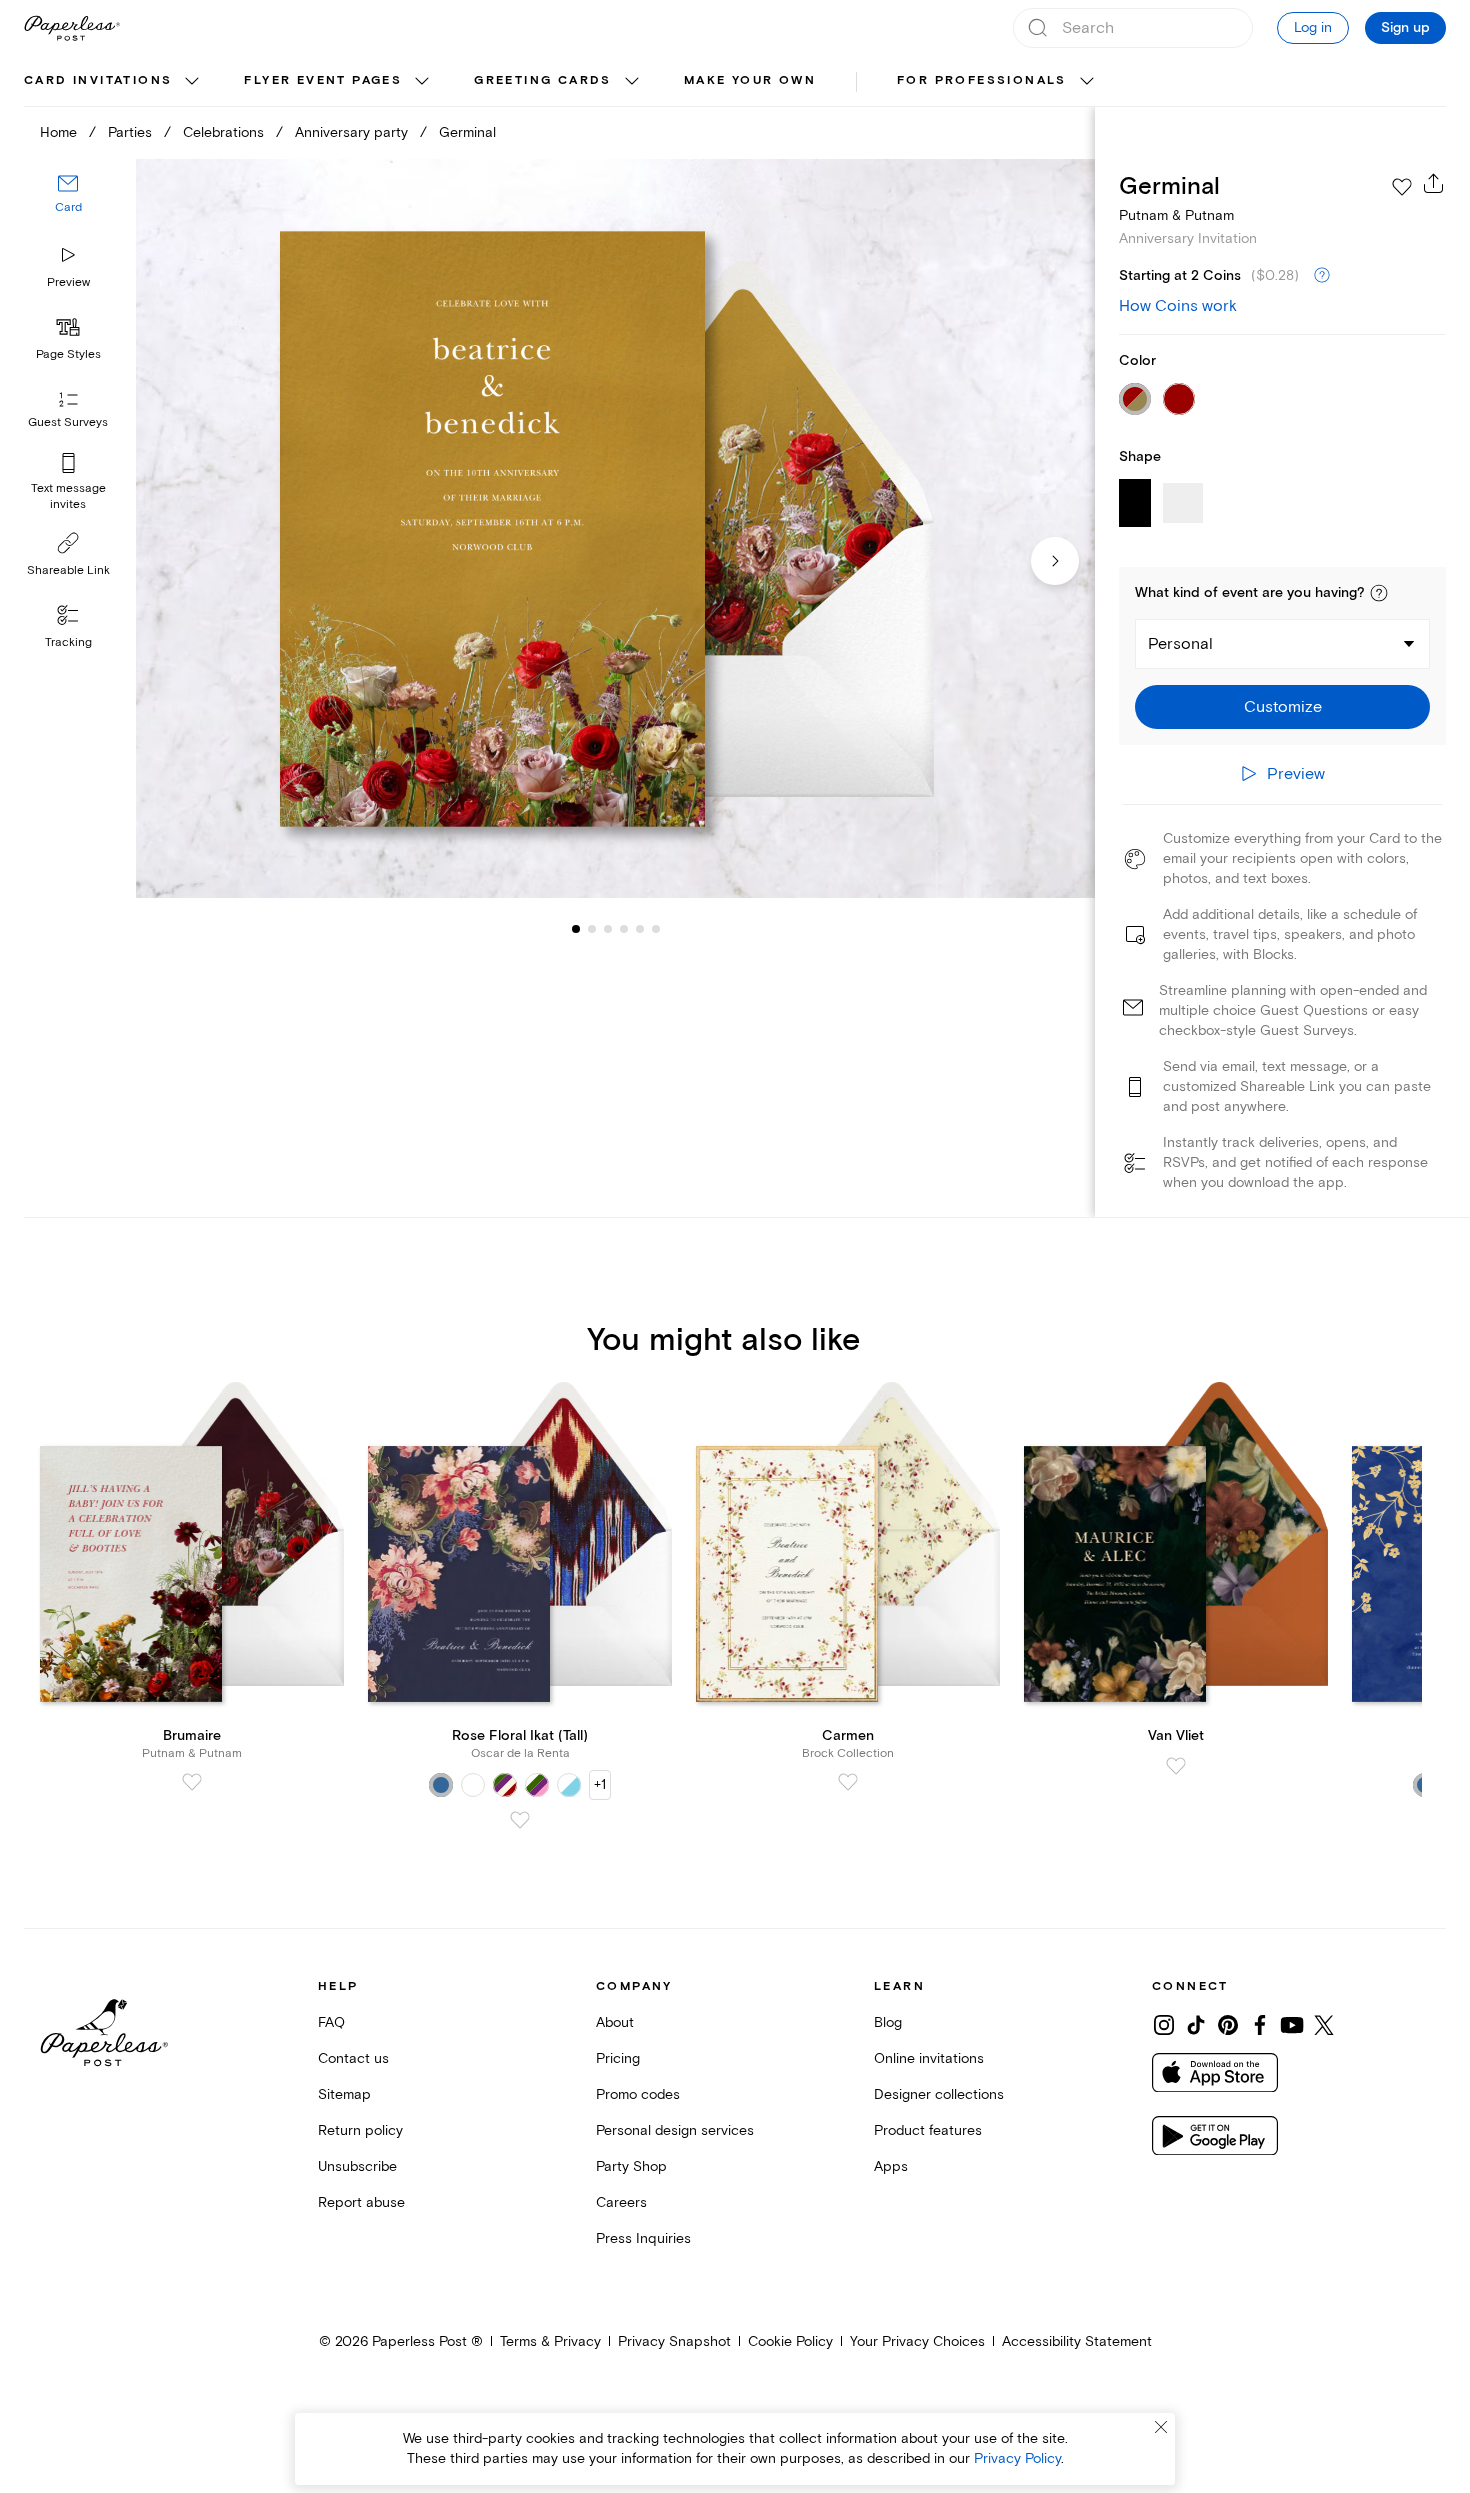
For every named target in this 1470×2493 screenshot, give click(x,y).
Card (68, 207)
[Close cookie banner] (1161, 2427)
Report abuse (361, 2202)
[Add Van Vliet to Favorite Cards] (1176, 1766)
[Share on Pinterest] (1228, 2025)
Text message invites (68, 496)
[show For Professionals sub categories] (1087, 82)
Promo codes (638, 2094)
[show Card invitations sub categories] (192, 82)
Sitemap (344, 2094)
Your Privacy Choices (917, 2341)
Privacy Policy (1017, 2458)
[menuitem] (114, 82)
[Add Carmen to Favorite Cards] (848, 1782)
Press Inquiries (643, 2238)
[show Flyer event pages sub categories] (422, 82)
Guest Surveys (68, 422)
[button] (1379, 593)
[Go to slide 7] (656, 928)
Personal (1180, 644)
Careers (621, 2202)
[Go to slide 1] (576, 928)
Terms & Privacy (550, 2341)
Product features (928, 2130)
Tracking (68, 642)
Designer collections (939, 2094)
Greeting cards (543, 80)
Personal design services (675, 2130)
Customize (1283, 707)
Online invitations (929, 2058)
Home (58, 132)
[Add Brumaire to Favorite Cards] (192, 1782)
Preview (68, 282)
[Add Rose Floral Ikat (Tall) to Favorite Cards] (520, 1820)
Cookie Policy (790, 2341)
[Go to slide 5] (624, 928)
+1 (600, 1784)
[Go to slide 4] (608, 928)
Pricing (618, 2058)
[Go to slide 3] (592, 928)
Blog (888, 2022)
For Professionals (982, 80)
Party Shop (631, 2166)
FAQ (331, 2022)
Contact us (353, 2058)
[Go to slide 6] (640, 928)
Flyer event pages (323, 80)
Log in (1313, 27)
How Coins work (1178, 306)
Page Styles (68, 354)
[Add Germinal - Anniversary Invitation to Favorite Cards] (1402, 187)
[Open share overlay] (1434, 183)
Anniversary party (351, 132)
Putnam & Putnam (1176, 215)
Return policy (360, 2130)
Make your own (750, 80)
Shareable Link (68, 570)
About (615, 2022)
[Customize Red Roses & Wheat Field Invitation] (615, 529)
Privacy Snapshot (674, 2341)
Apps (891, 2166)
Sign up (1405, 28)
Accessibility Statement (1077, 2341)
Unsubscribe (357, 2166)
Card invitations (98, 80)
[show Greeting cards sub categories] (632, 82)
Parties (130, 132)
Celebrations (223, 132)
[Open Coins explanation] (1322, 276)
